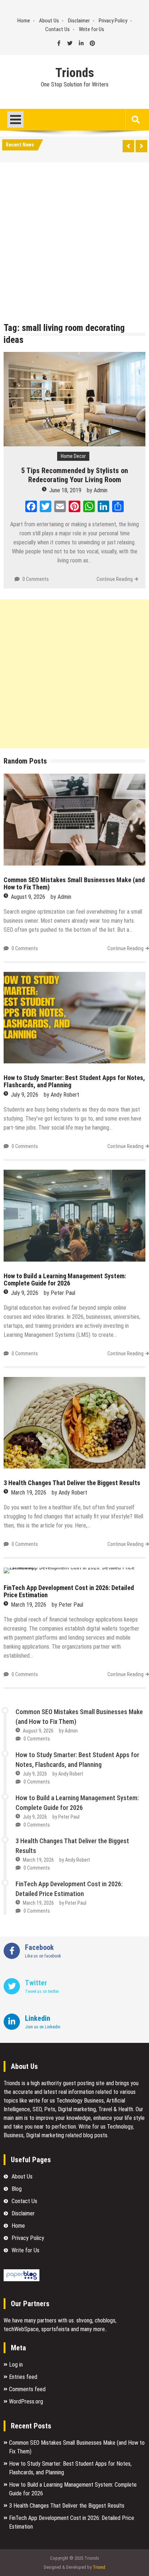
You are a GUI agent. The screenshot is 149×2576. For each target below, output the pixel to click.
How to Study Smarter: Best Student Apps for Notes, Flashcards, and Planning (74, 1081)
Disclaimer (79, 21)
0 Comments (36, 579)
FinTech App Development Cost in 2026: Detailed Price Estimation (69, 1591)
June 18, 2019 (65, 490)
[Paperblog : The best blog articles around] (22, 2279)
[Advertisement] (74, 244)
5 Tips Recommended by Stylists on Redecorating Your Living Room (75, 475)
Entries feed (23, 2377)
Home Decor (73, 456)
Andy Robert (65, 1095)
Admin (101, 490)
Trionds (75, 73)
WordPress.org (26, 2401)
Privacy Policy (113, 21)
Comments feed (27, 2389)
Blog (17, 2189)
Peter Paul (63, 1293)
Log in (16, 2365)
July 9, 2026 (25, 1095)
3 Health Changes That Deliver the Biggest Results (72, 1483)
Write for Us (91, 29)
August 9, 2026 (28, 897)
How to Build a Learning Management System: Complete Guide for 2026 (65, 1280)
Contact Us (58, 29)
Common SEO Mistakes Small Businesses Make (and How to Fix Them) (74, 883)
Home (24, 21)
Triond (99, 2567)
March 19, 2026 (29, 1493)
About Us (49, 21)
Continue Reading (115, 579)
